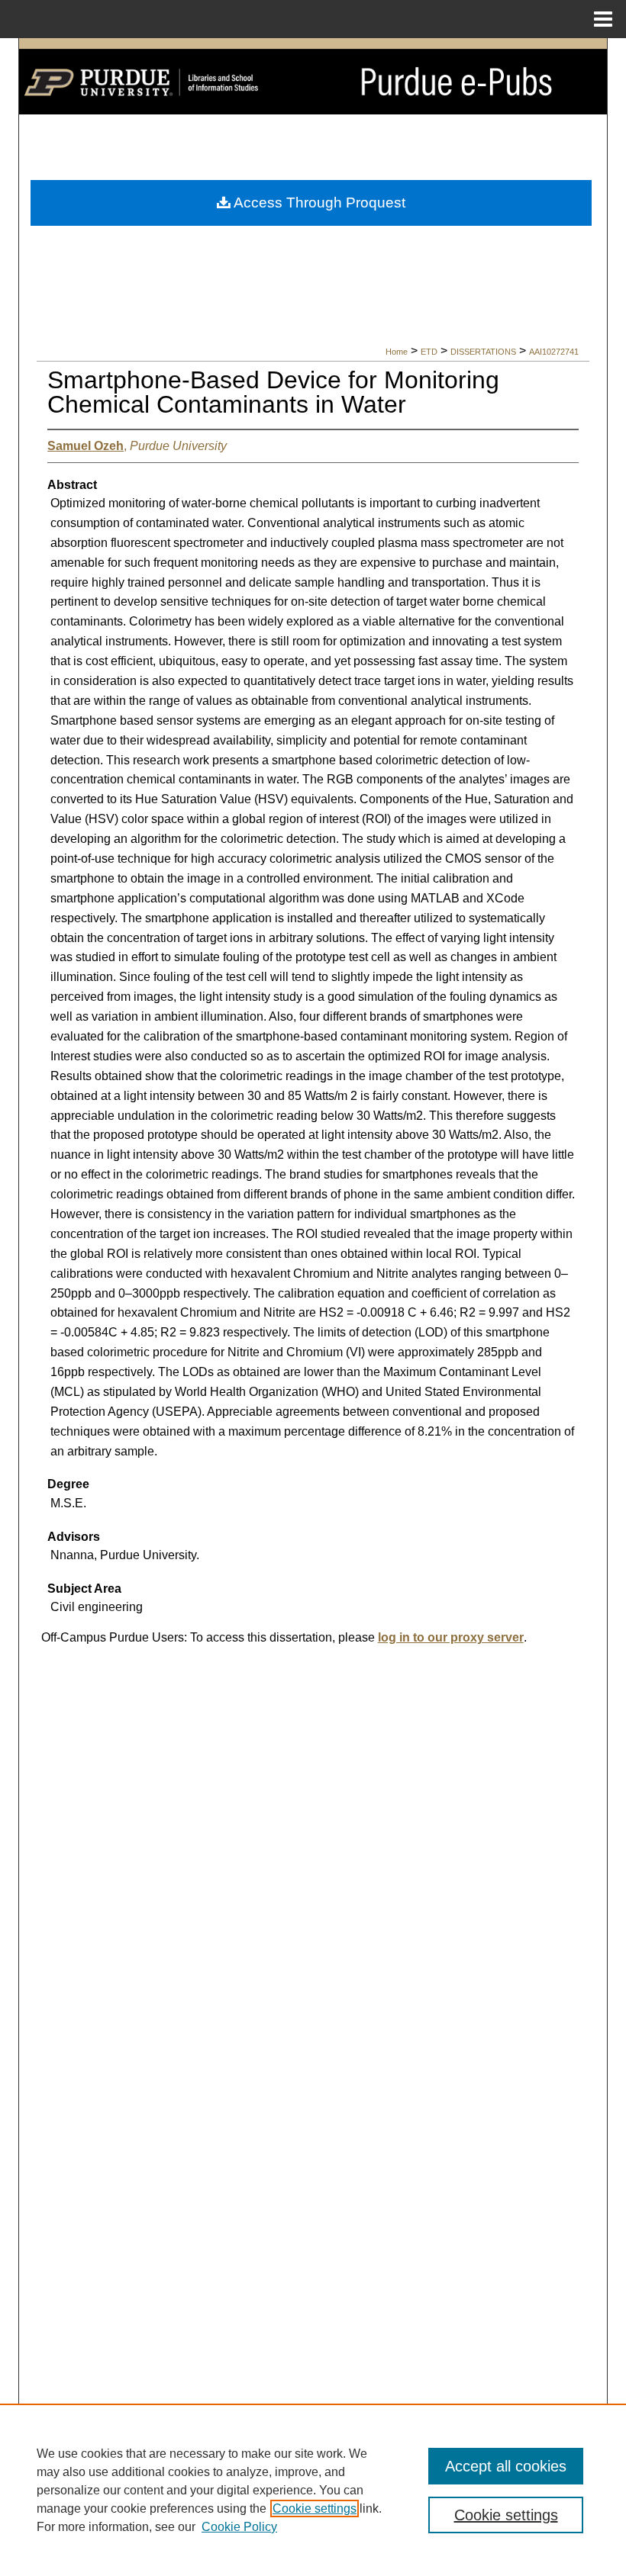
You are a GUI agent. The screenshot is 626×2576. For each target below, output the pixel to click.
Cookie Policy (239, 2527)
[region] (313, 2490)
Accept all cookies (506, 2466)
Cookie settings (315, 2508)
